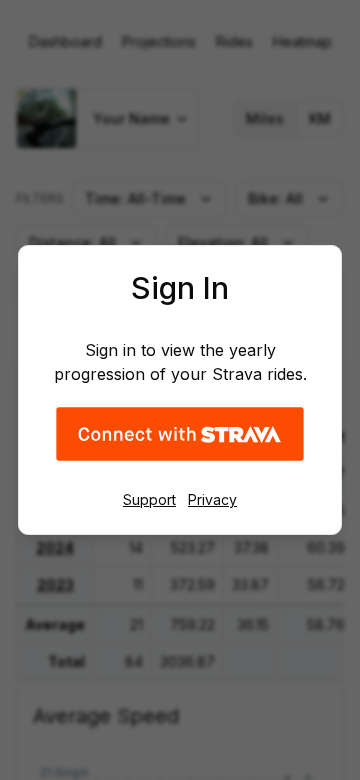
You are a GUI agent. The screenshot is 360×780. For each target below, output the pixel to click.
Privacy (212, 499)
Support (149, 499)
